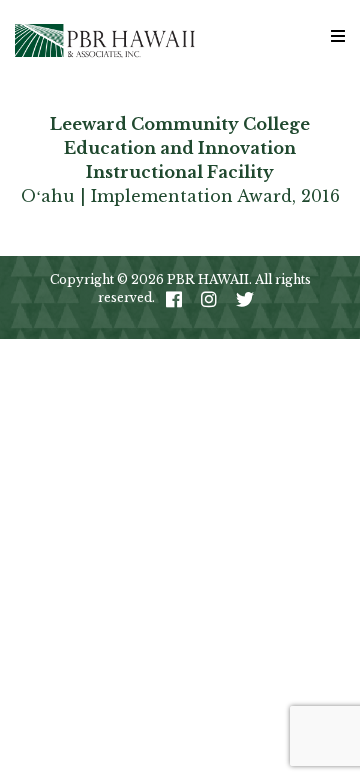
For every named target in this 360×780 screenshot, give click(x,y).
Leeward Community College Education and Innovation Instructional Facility (180, 148)
